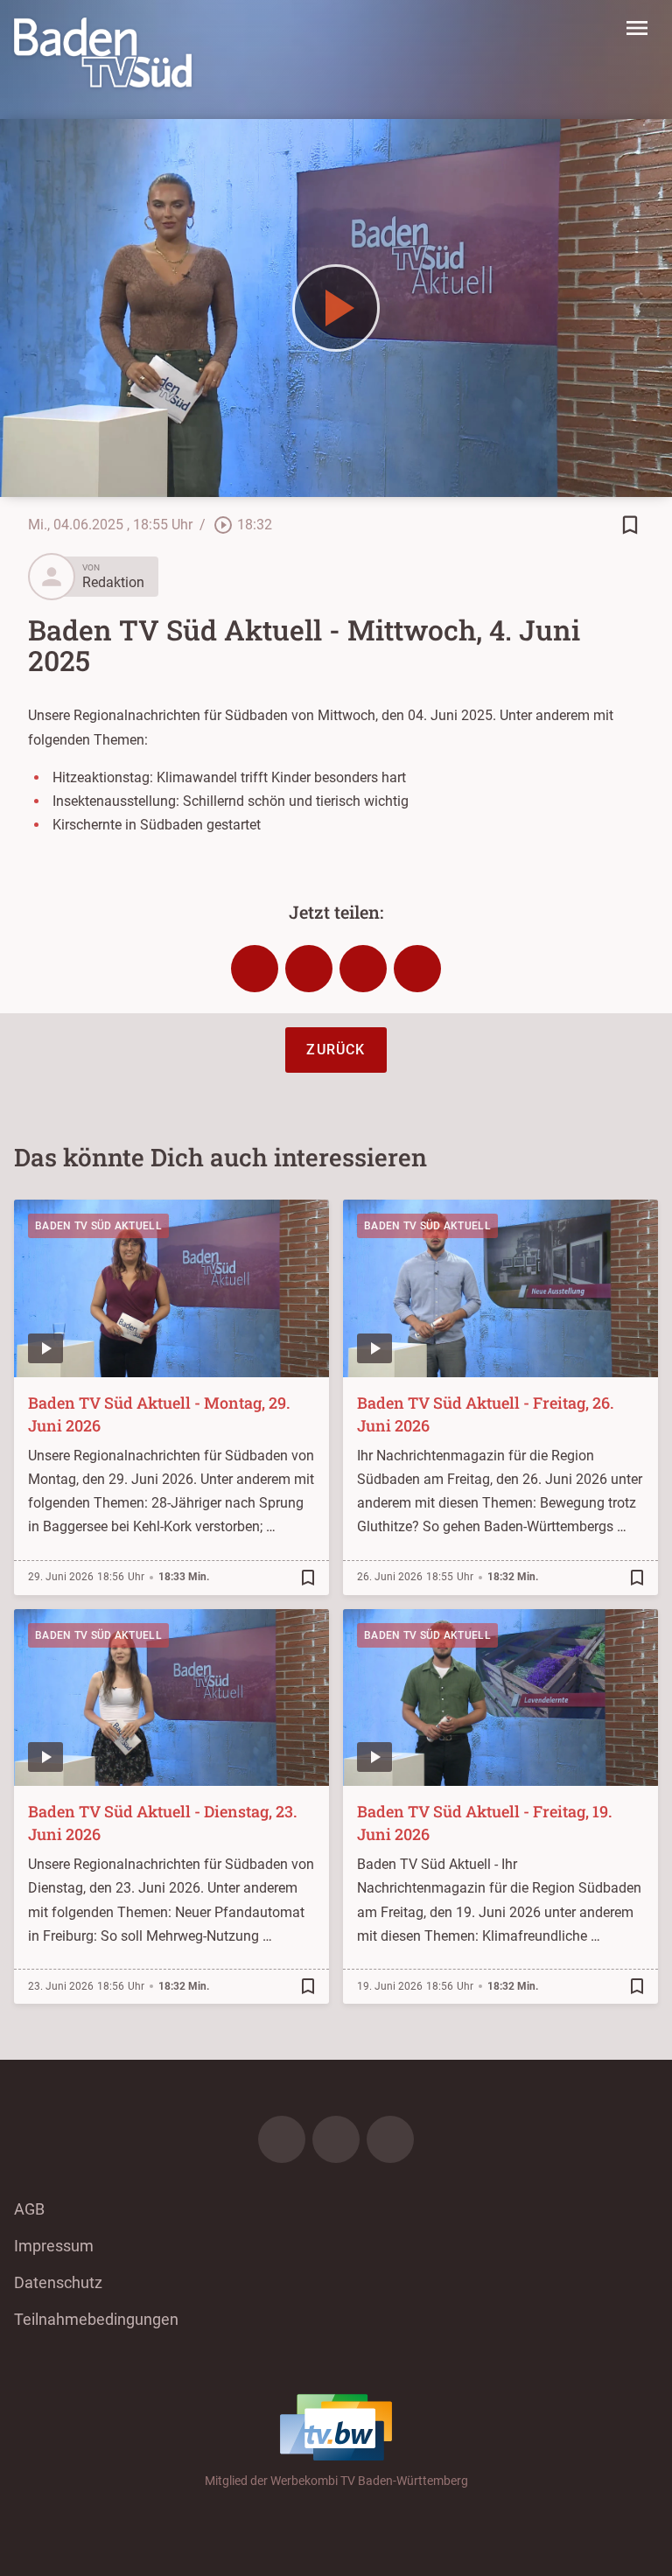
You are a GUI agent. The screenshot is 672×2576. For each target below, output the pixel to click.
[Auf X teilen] (309, 969)
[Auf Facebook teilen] (255, 969)
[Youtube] (390, 2139)
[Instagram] (336, 2139)
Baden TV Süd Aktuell (98, 1226)
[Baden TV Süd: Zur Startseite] (103, 52)
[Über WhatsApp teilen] (363, 969)
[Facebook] (282, 2139)
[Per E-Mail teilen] (417, 969)
